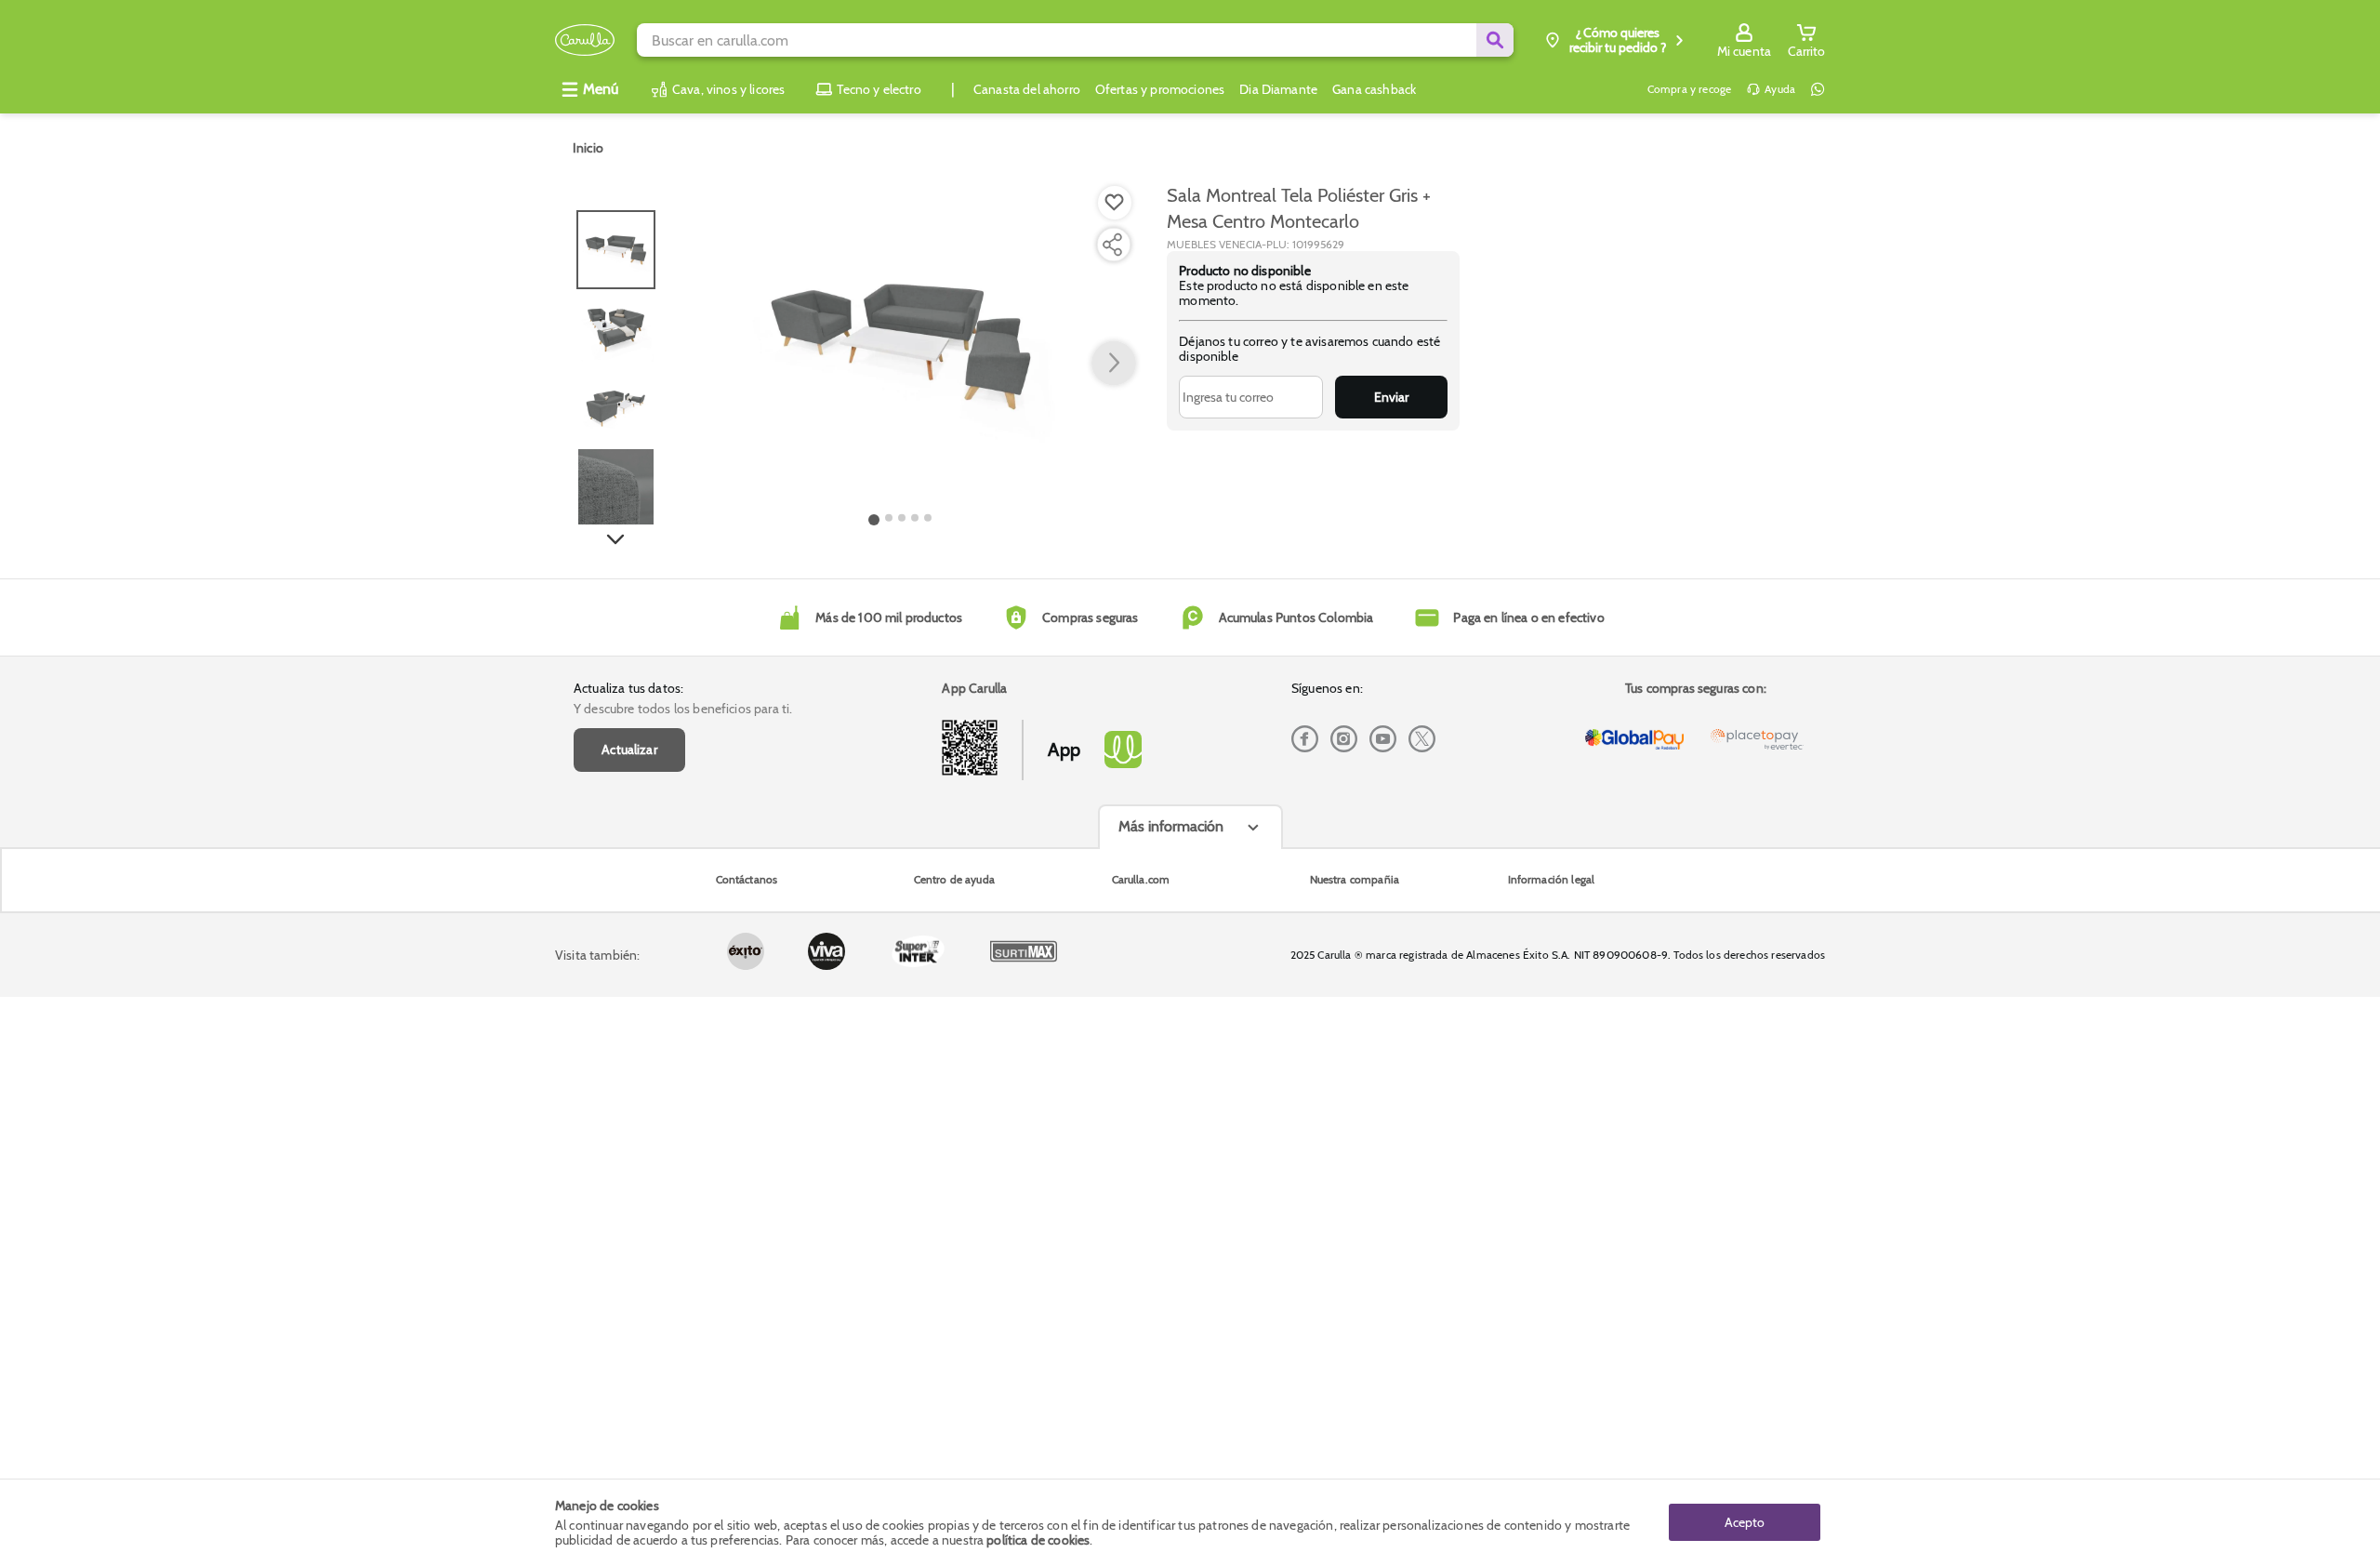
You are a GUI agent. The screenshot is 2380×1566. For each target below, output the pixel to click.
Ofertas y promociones (1160, 89)
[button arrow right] (1114, 364)
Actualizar (629, 750)
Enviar (1391, 397)
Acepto (1745, 1522)
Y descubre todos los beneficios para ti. (683, 709)
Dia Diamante (1278, 89)
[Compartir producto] (1112, 245)
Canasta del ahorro (1027, 89)
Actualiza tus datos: (628, 688)
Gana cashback (1374, 89)
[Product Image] (901, 345)
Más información (1171, 826)
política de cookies (1038, 1540)
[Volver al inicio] (585, 40)
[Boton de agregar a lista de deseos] (1115, 203)
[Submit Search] (1495, 40)
